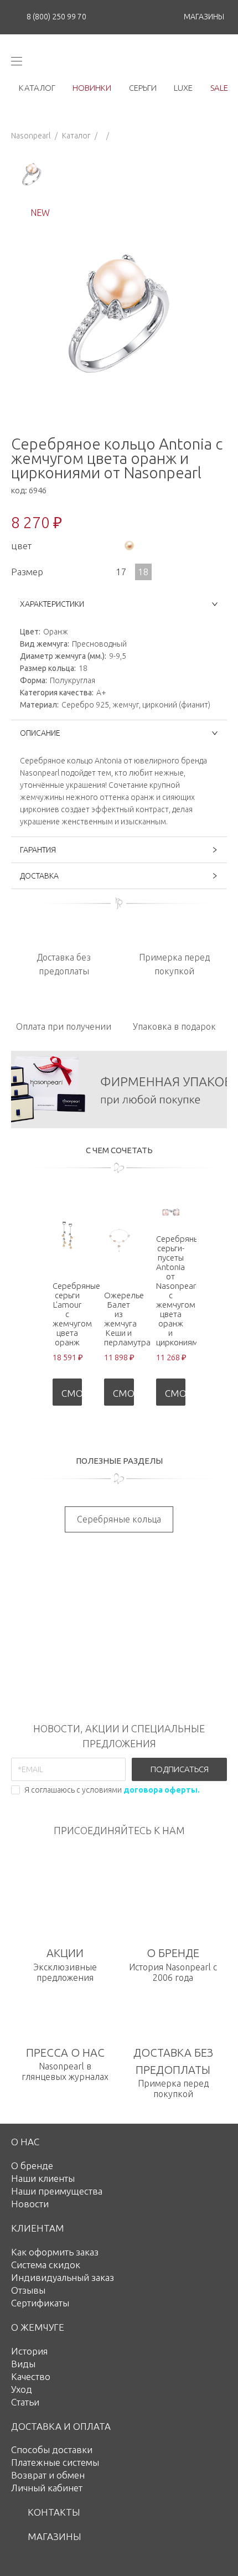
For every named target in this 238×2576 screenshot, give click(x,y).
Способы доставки (52, 2449)
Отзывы (28, 2290)
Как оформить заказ (55, 2252)
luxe (183, 88)
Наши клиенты (43, 2178)
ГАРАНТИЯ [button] (38, 850)
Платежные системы (55, 2462)
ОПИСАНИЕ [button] (40, 733)
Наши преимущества (57, 2191)
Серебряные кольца (119, 1519)
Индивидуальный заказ (63, 2277)
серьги (143, 88)
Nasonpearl (31, 136)
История (29, 2351)
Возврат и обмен (48, 2475)
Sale (219, 88)
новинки (92, 88)
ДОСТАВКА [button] (39, 876)
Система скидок (46, 2265)
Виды (23, 2364)
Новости (30, 2204)
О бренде (32, 2165)
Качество (31, 2376)
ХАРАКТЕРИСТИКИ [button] (52, 604)
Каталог (76, 136)
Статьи (25, 2402)
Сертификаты (40, 2303)
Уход (22, 2389)
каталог (37, 88)
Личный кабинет (47, 2488)
